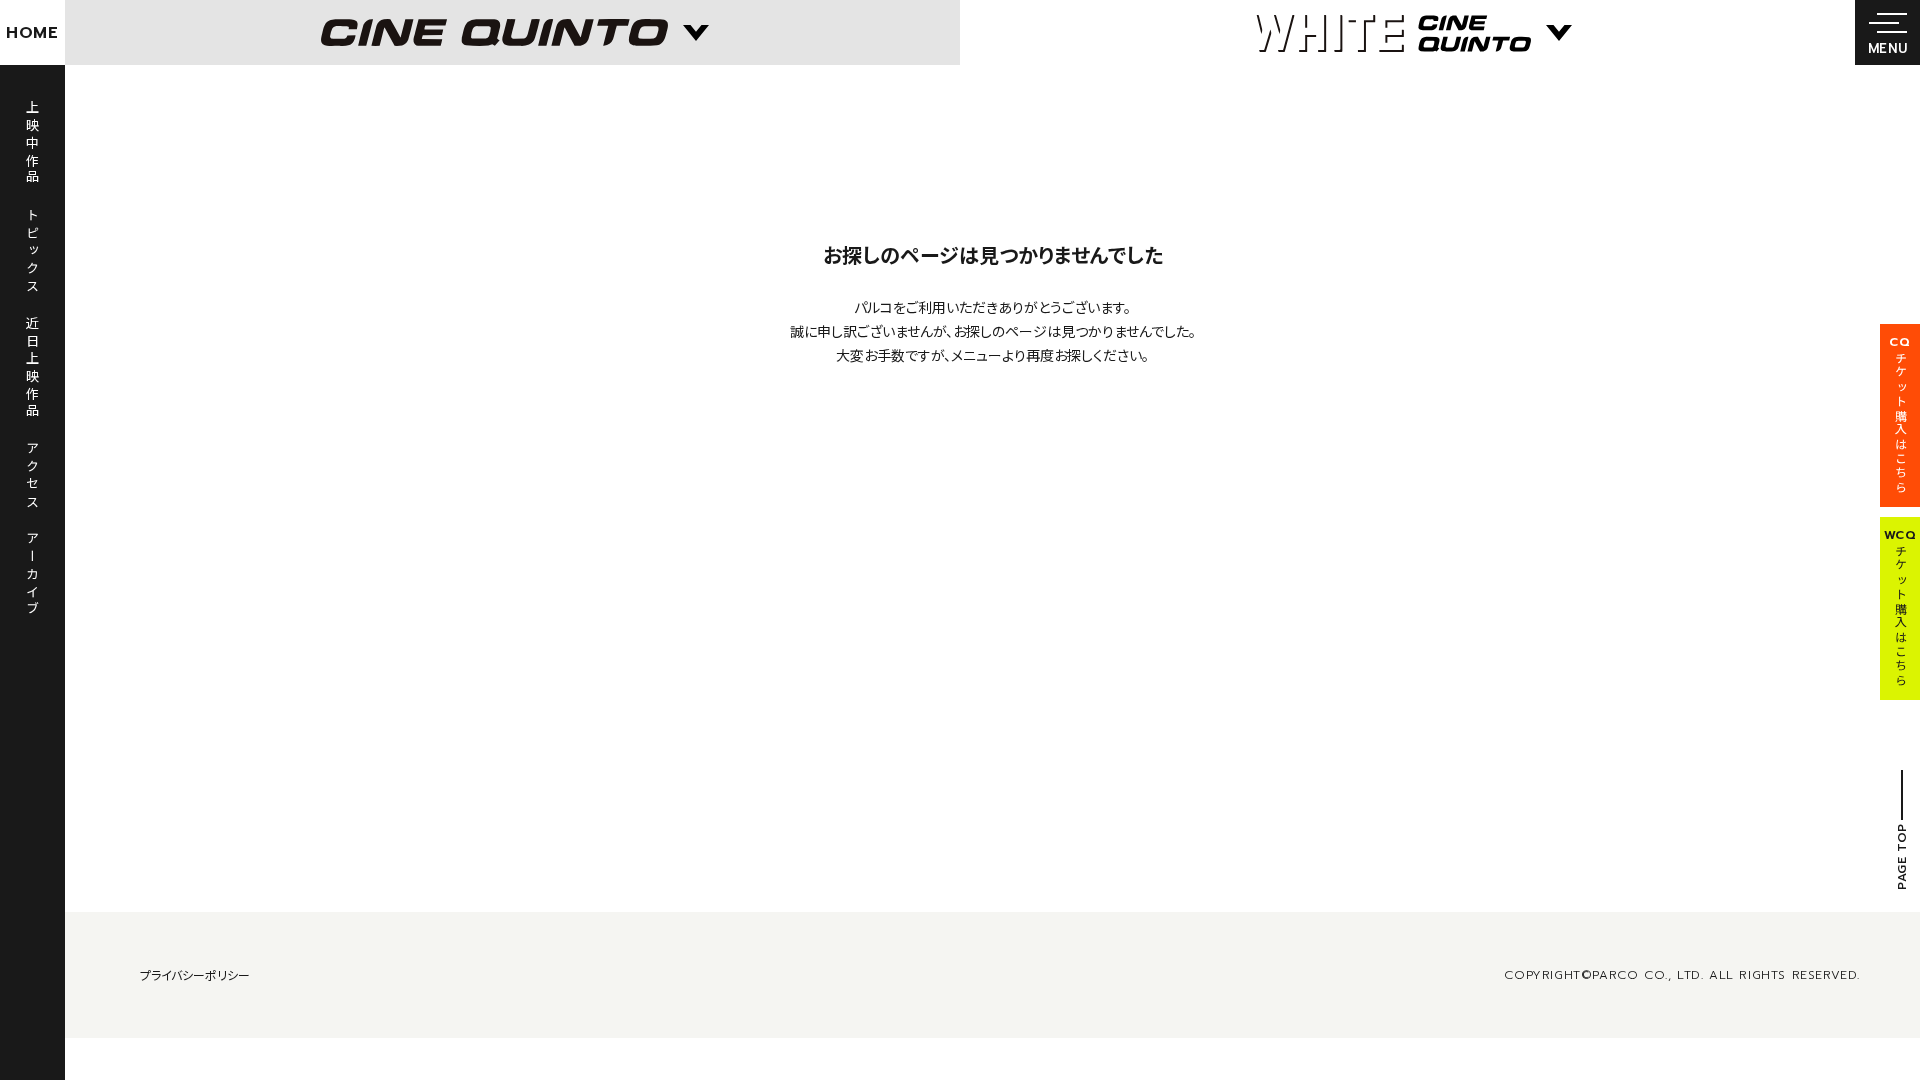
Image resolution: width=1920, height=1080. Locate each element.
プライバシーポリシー (195, 974)
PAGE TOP (1902, 856)
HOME (32, 33)
